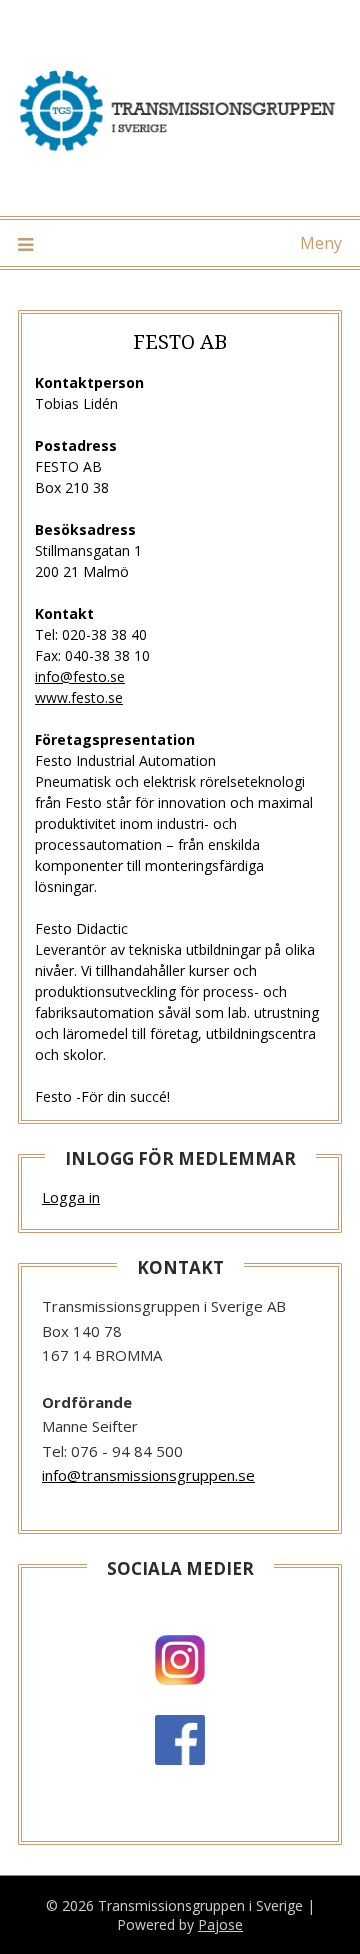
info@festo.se (80, 676)
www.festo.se (79, 697)
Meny (321, 243)
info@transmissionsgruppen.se (148, 1475)
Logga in (71, 1197)
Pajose (220, 1924)
